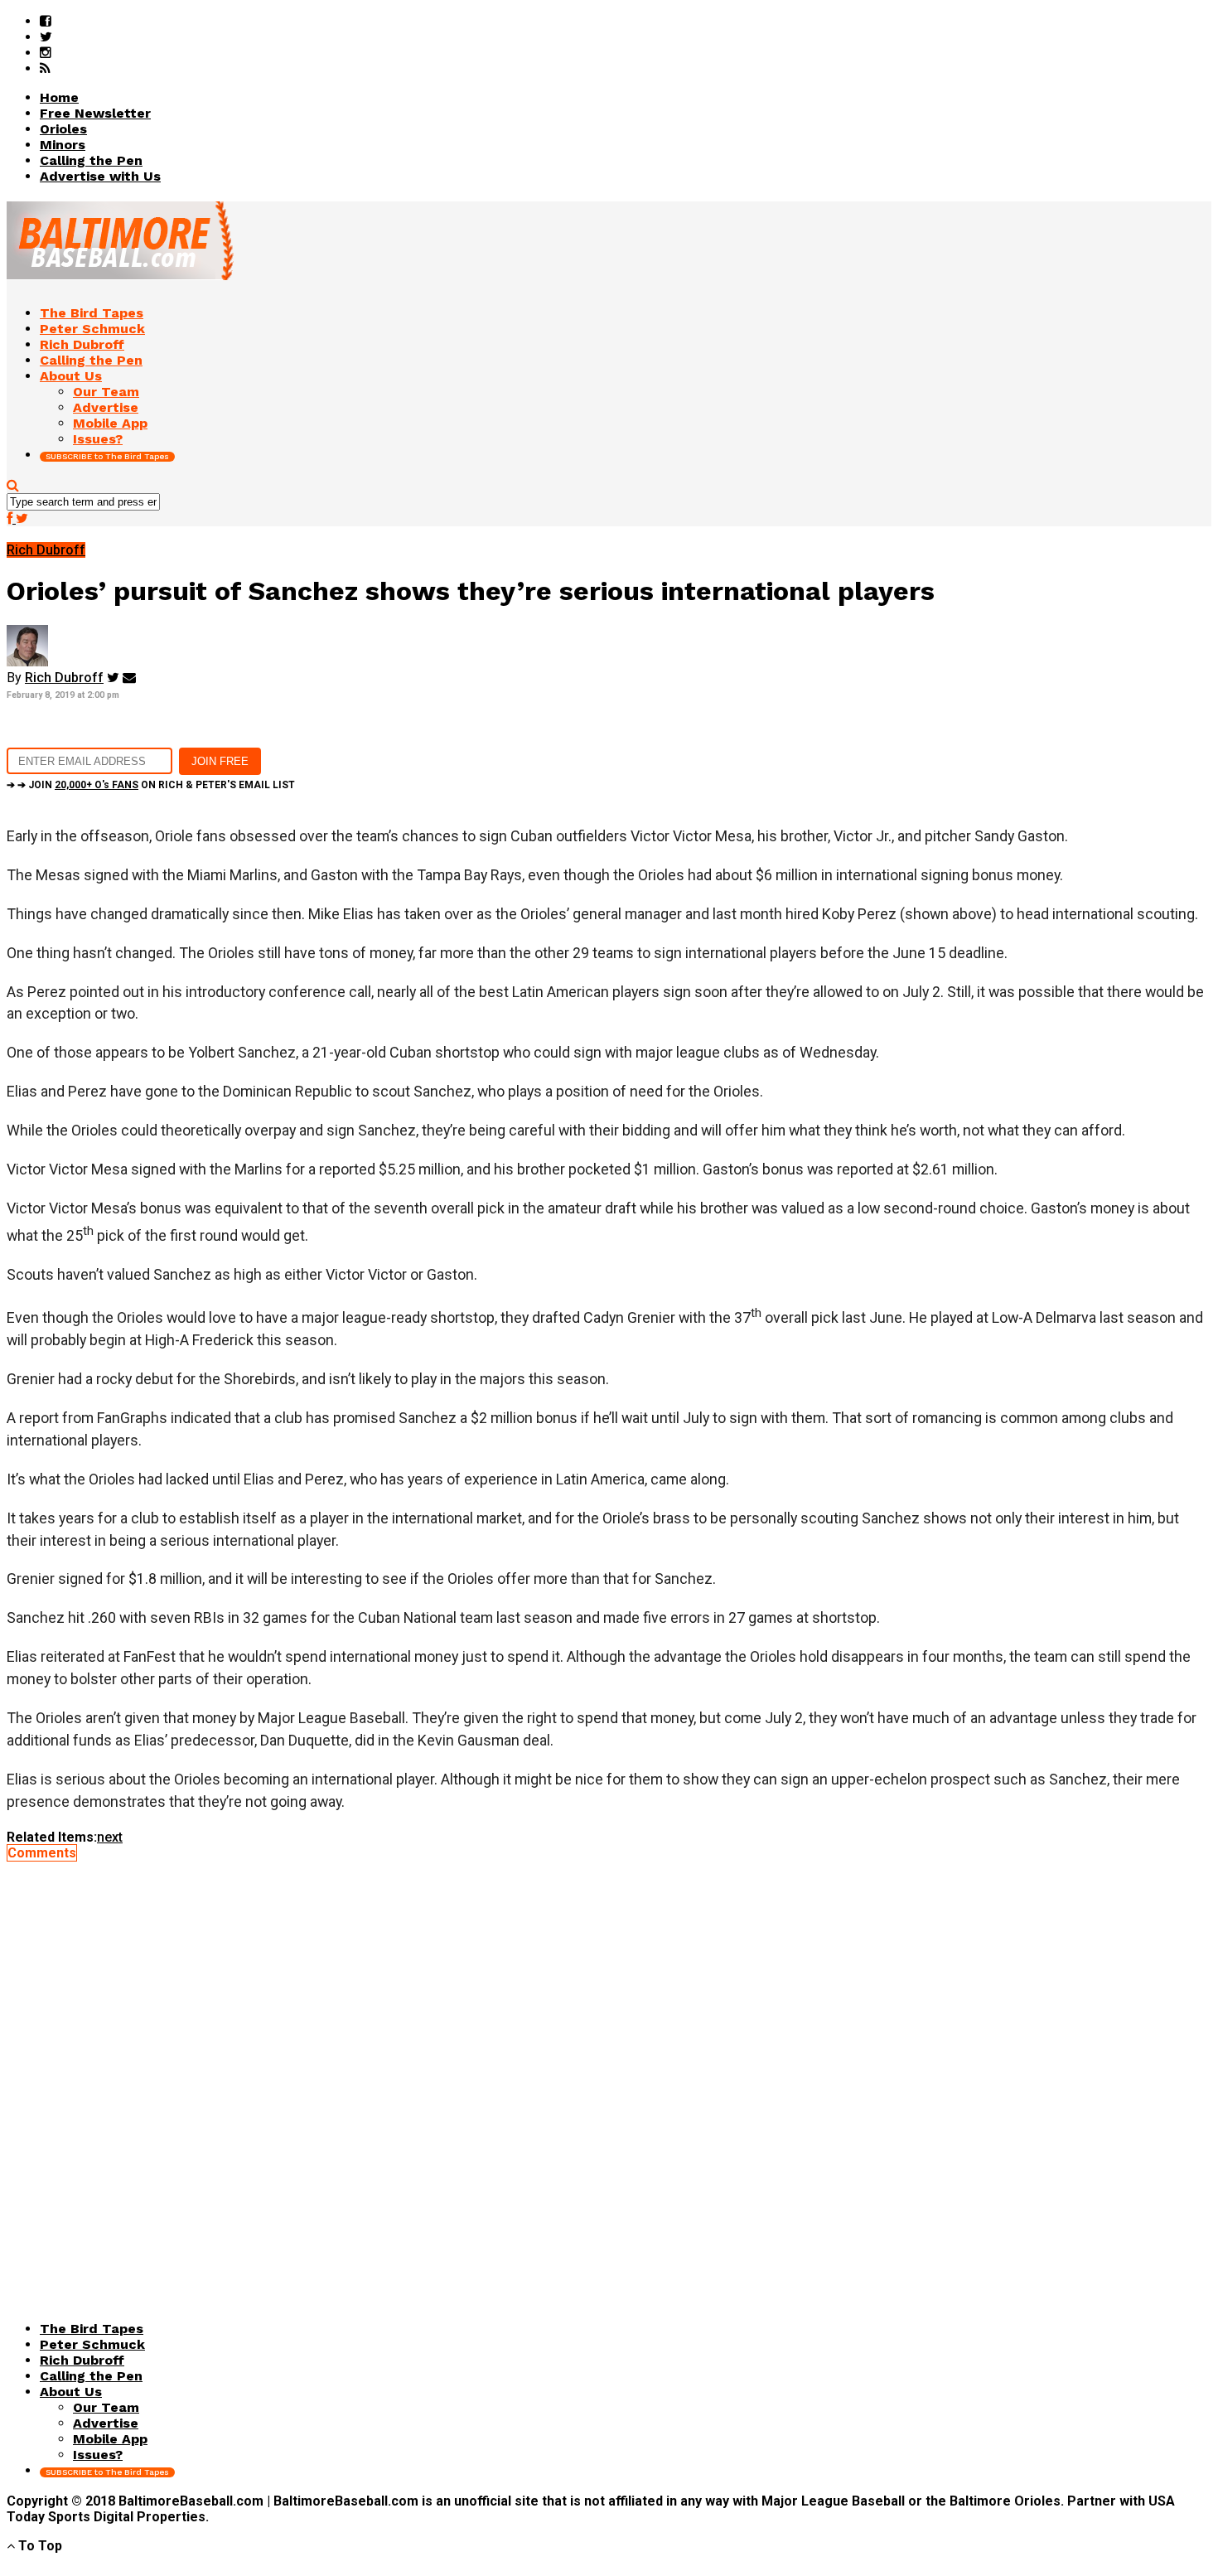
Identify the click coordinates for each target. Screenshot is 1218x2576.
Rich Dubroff (64, 678)
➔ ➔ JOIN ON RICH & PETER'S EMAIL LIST (151, 785)
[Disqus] (609, 2068)
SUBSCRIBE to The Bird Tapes (107, 456)
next (110, 1837)
